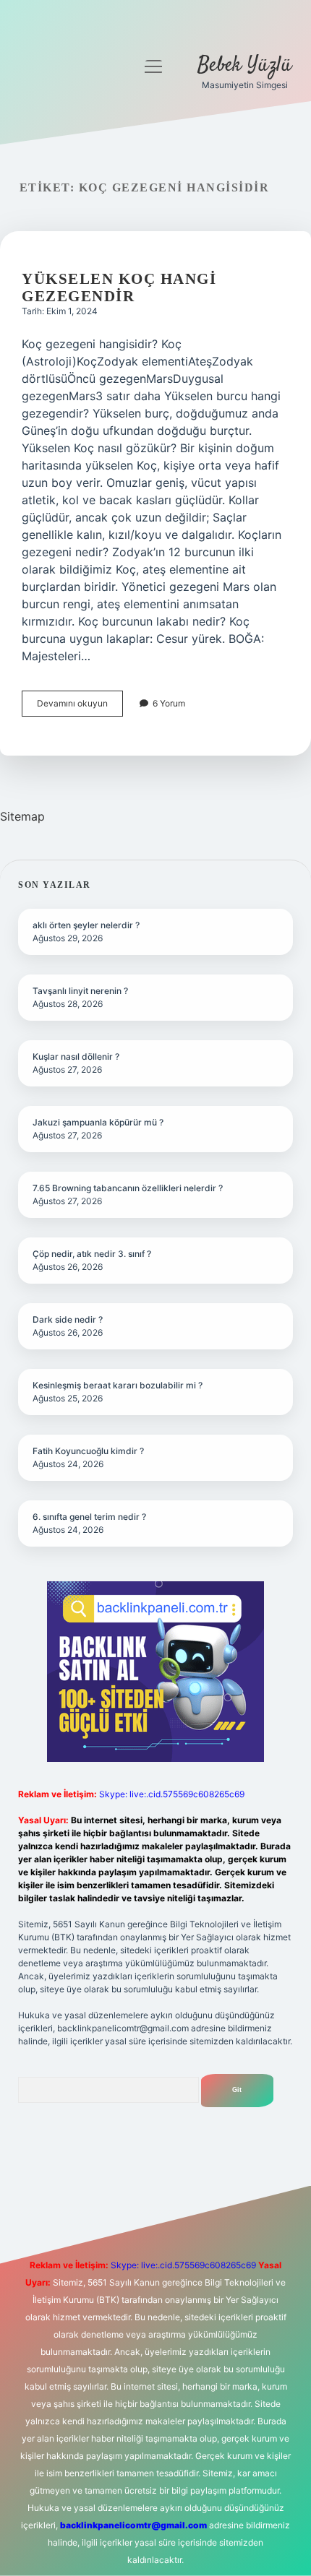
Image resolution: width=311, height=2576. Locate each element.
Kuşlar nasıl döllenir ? (76, 1056)
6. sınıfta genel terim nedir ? (89, 1517)
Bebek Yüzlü (244, 66)
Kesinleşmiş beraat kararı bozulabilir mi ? (118, 1385)
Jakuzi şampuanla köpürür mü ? (98, 1122)
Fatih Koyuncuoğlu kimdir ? (88, 1451)
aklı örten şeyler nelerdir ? (86, 925)
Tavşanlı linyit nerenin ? (80, 991)
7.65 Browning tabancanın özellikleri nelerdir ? (128, 1188)
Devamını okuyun (80, 707)
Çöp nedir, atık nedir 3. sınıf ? (92, 1254)
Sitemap (22, 816)
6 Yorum (169, 703)
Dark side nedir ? (68, 1319)
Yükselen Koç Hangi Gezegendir (119, 288)
